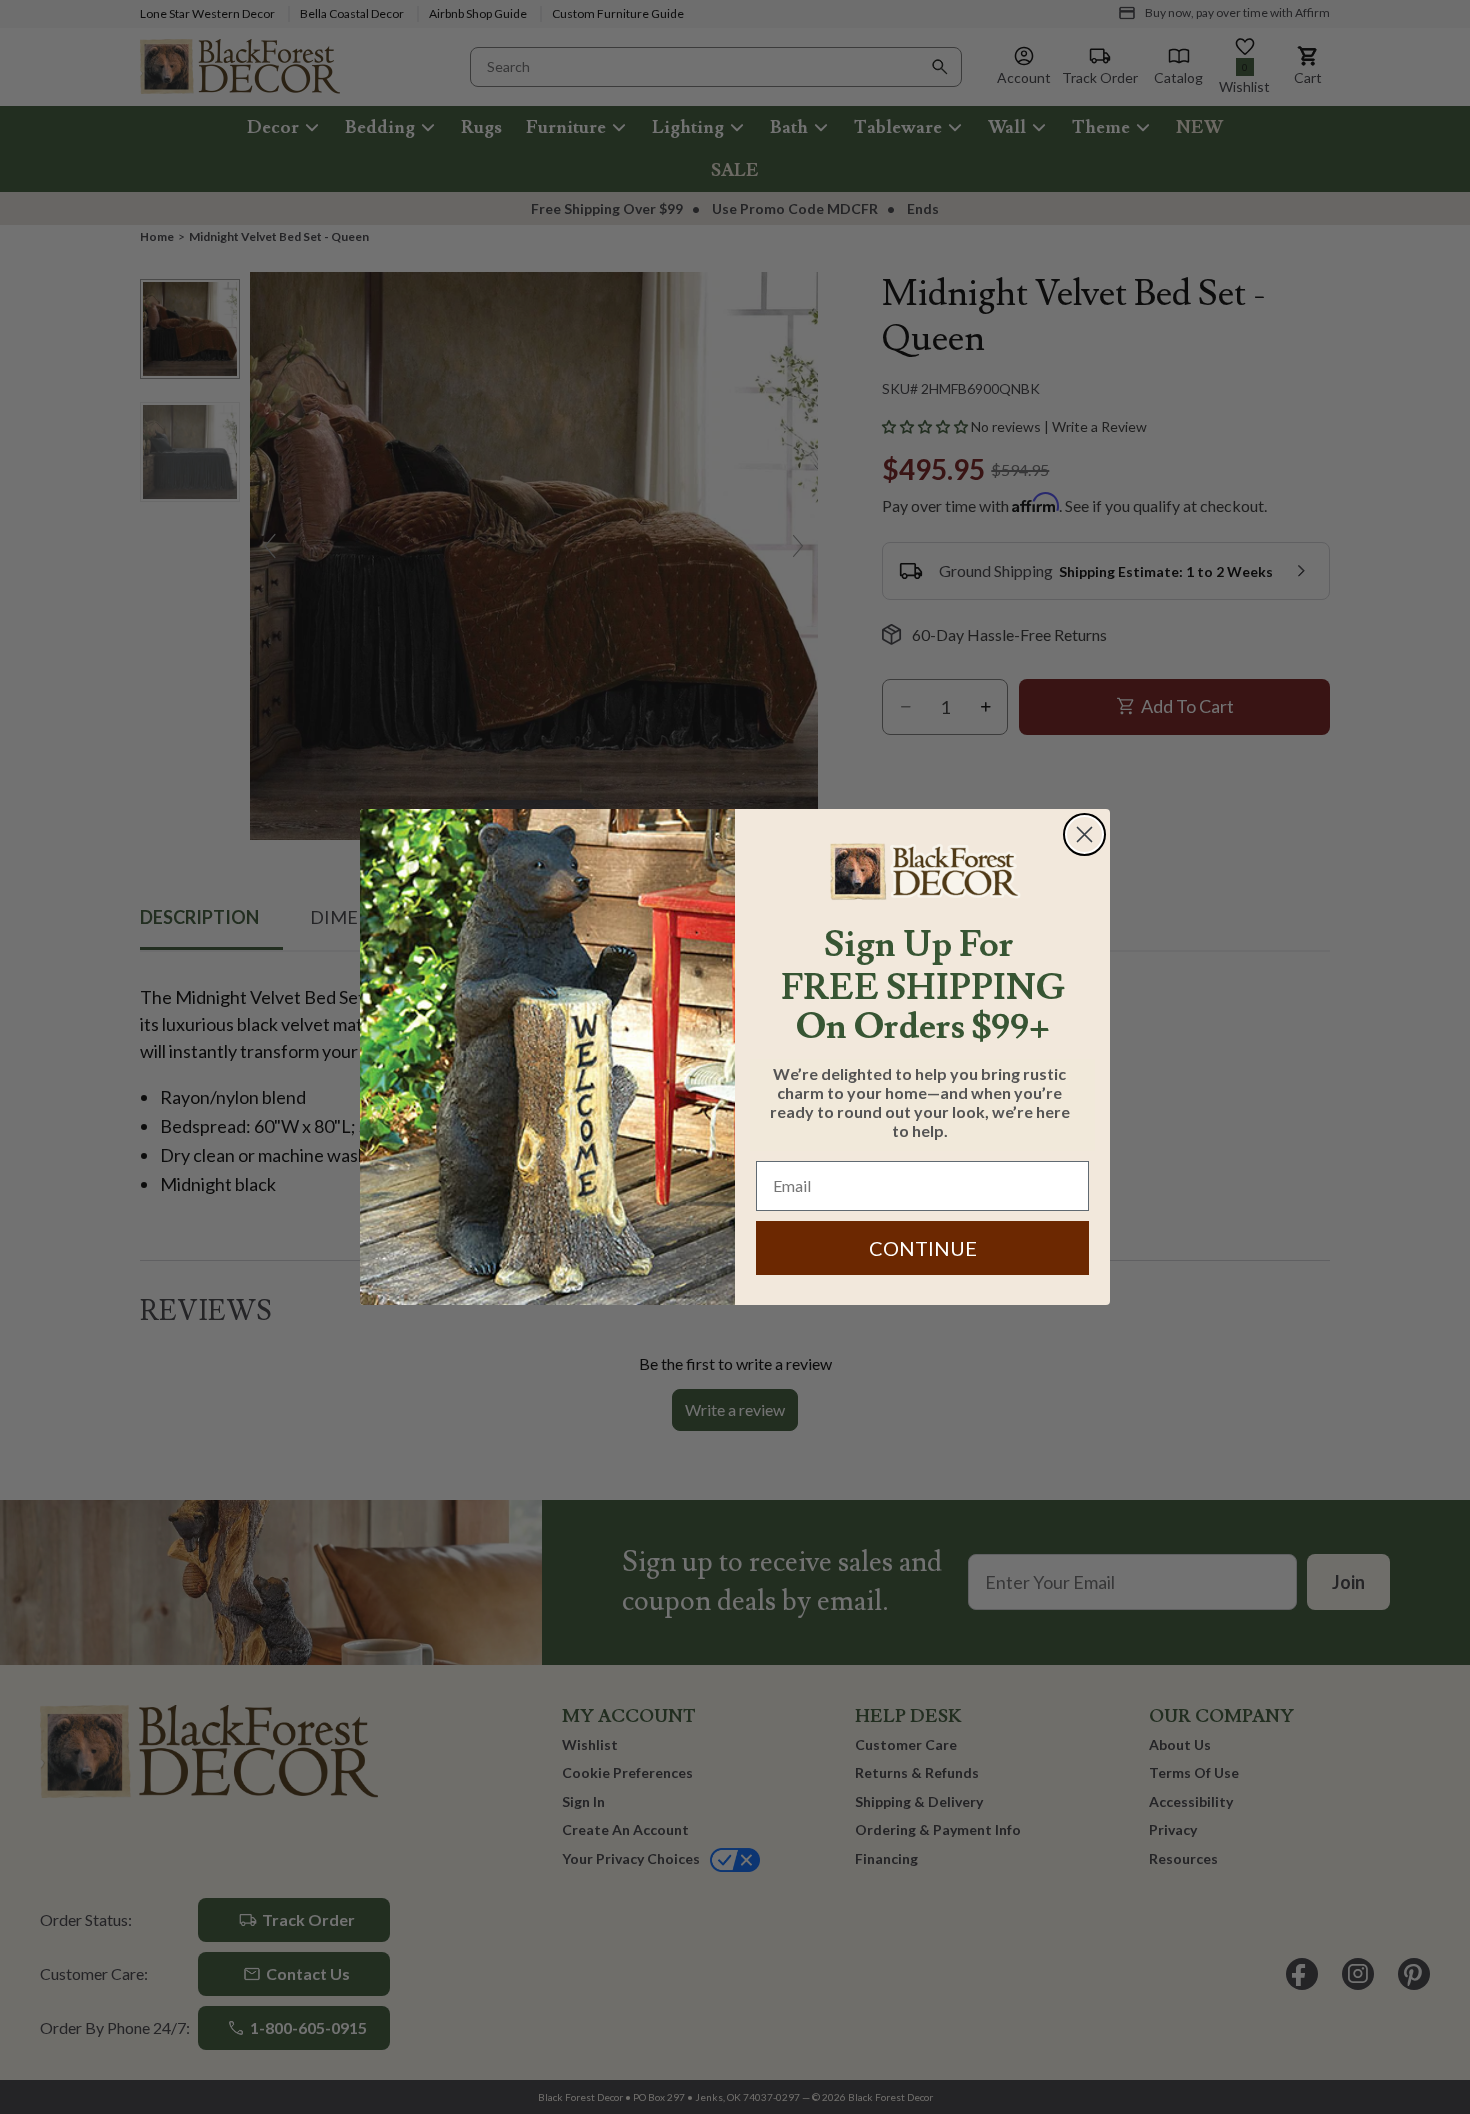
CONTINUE (923, 1248)
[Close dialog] (1084, 834)
